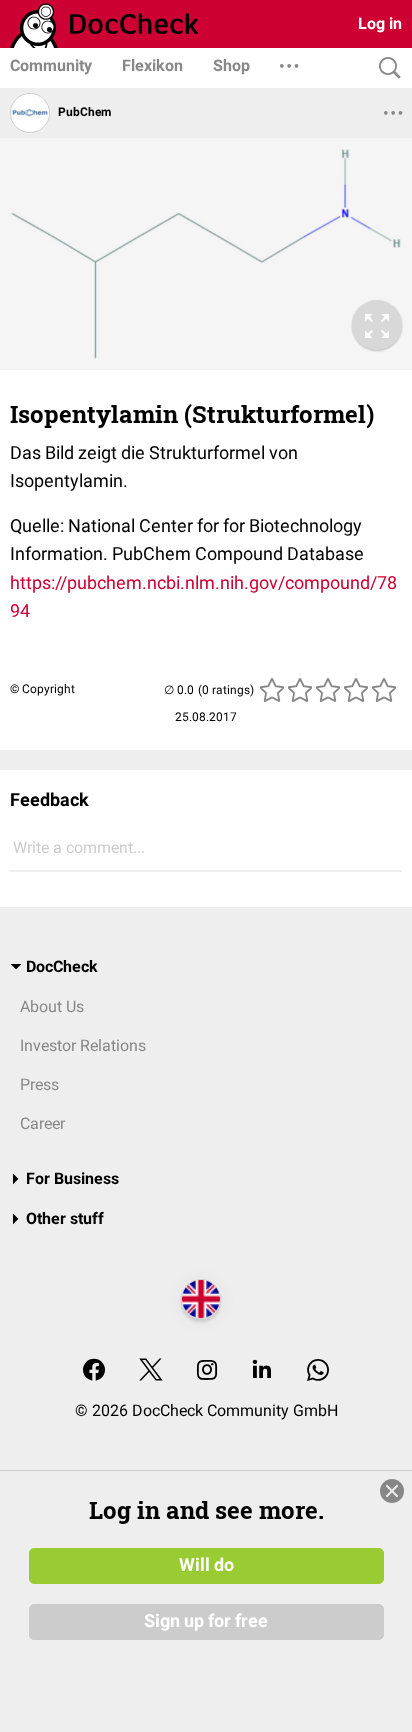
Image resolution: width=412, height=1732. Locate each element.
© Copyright (42, 689)
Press (39, 1084)
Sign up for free (206, 1621)
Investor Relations (83, 1045)
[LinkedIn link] (262, 1371)
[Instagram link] (207, 1371)
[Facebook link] (94, 1371)
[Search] (385, 68)
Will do (206, 1565)
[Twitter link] (151, 1371)
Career (42, 1123)
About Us (52, 1006)
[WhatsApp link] (318, 1371)
